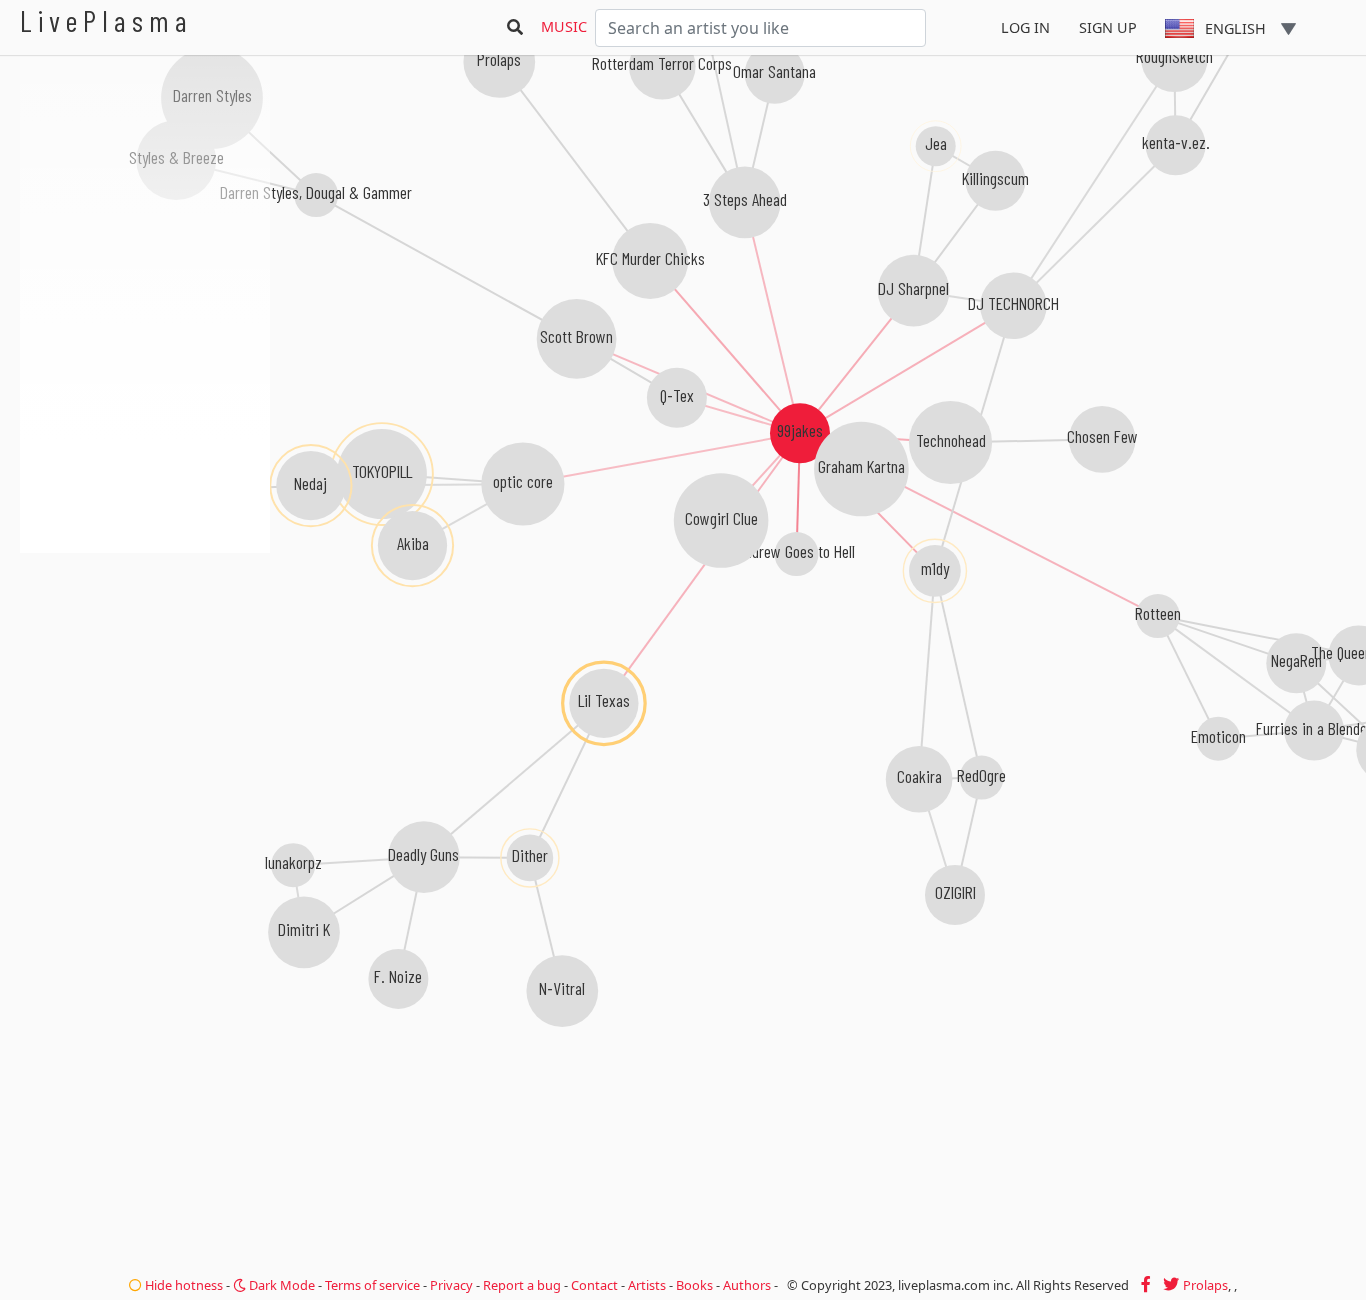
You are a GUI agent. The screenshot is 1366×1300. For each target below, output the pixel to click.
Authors (747, 1285)
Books (694, 1285)
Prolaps (1205, 1285)
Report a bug (522, 1285)
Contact (594, 1285)
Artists (647, 1285)
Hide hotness (182, 1285)
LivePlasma (106, 20)
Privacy (451, 1285)
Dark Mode (280, 1285)
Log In (1025, 27)
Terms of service (372, 1285)
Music (564, 26)
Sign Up (1108, 27)
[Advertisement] (145, 660)
